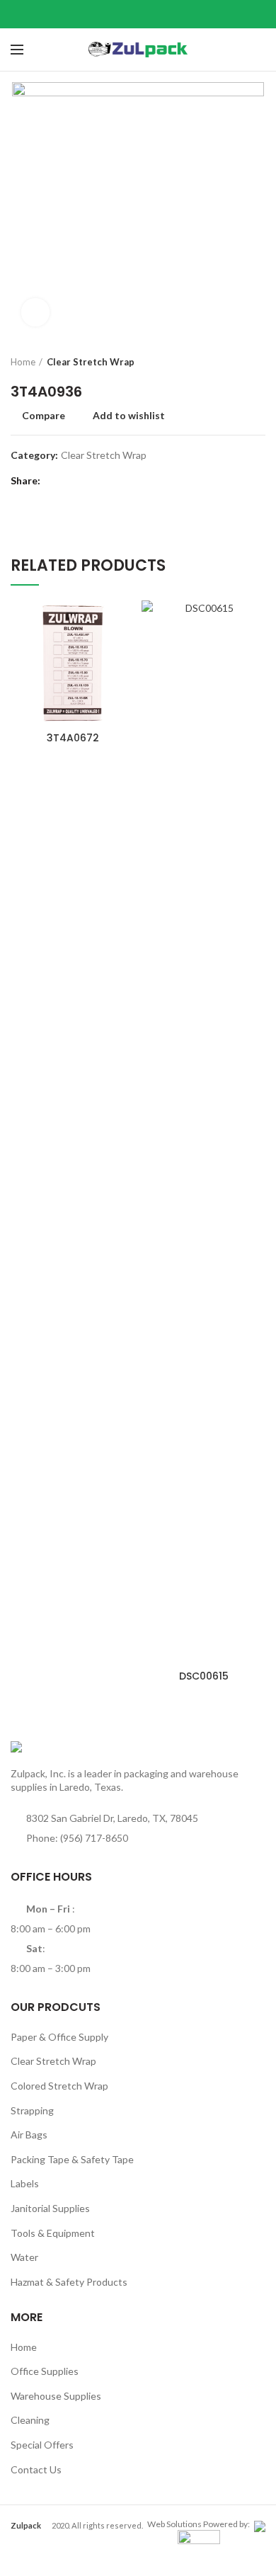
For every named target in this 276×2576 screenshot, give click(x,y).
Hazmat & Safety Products (69, 2282)
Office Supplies (45, 2371)
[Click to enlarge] (35, 312)
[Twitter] (121, 14)
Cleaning (30, 2420)
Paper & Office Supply (59, 2037)
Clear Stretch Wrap (91, 362)
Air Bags (29, 2135)
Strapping (32, 2110)
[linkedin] (156, 14)
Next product (258, 362)
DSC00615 (204, 1676)
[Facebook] (103, 14)
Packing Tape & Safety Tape (72, 2159)
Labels (25, 2183)
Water (24, 2257)
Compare (44, 416)
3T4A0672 (73, 738)
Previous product (230, 362)
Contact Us (36, 2469)
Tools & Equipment (53, 2233)
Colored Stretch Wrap (59, 2086)
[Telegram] (174, 14)
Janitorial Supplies (50, 2208)
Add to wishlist (129, 416)
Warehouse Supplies (56, 2396)
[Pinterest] (138, 14)
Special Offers (42, 2445)
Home (23, 362)
